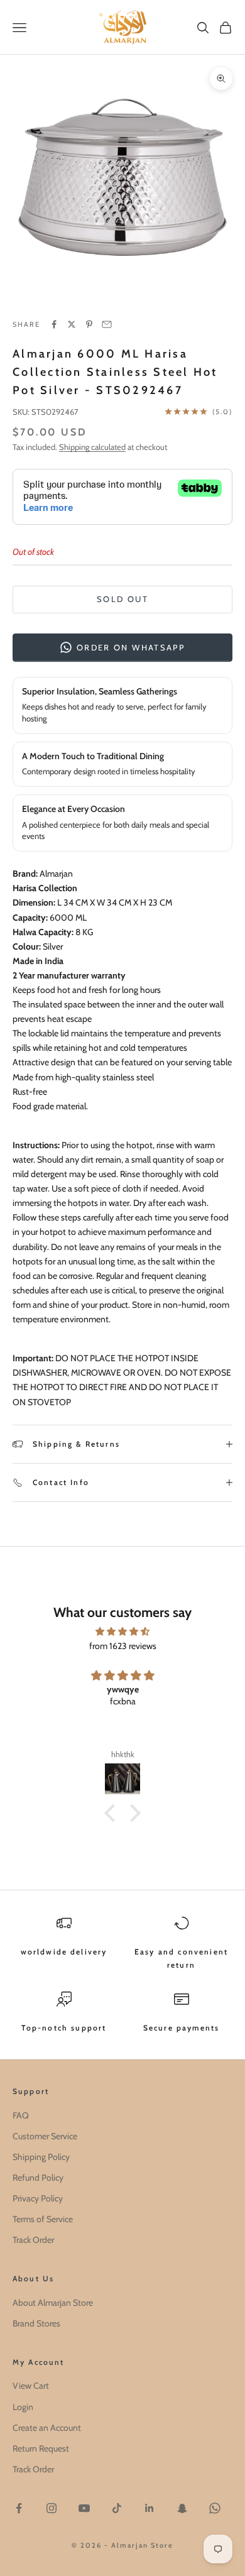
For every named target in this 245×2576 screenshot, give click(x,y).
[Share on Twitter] (72, 324)
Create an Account (47, 2428)
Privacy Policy (38, 2198)
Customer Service (45, 2136)
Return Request (41, 2448)
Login (23, 2407)
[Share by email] (107, 324)
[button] (113, 1813)
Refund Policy (38, 2178)
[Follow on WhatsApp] (215, 2508)
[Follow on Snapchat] (182, 2508)
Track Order (33, 2240)
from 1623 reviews (123, 1646)
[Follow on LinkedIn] (150, 2508)
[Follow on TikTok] (117, 2508)
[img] (122, 1631)
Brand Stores (36, 2323)
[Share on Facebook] (54, 324)
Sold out (122, 599)
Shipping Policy (41, 2157)
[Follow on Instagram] (52, 2508)
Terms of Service (43, 2219)
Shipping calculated (92, 447)
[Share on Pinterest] (89, 324)
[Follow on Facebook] (19, 2508)
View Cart (31, 2386)
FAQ (21, 2115)
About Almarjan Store (53, 2303)
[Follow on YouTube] (84, 2508)
